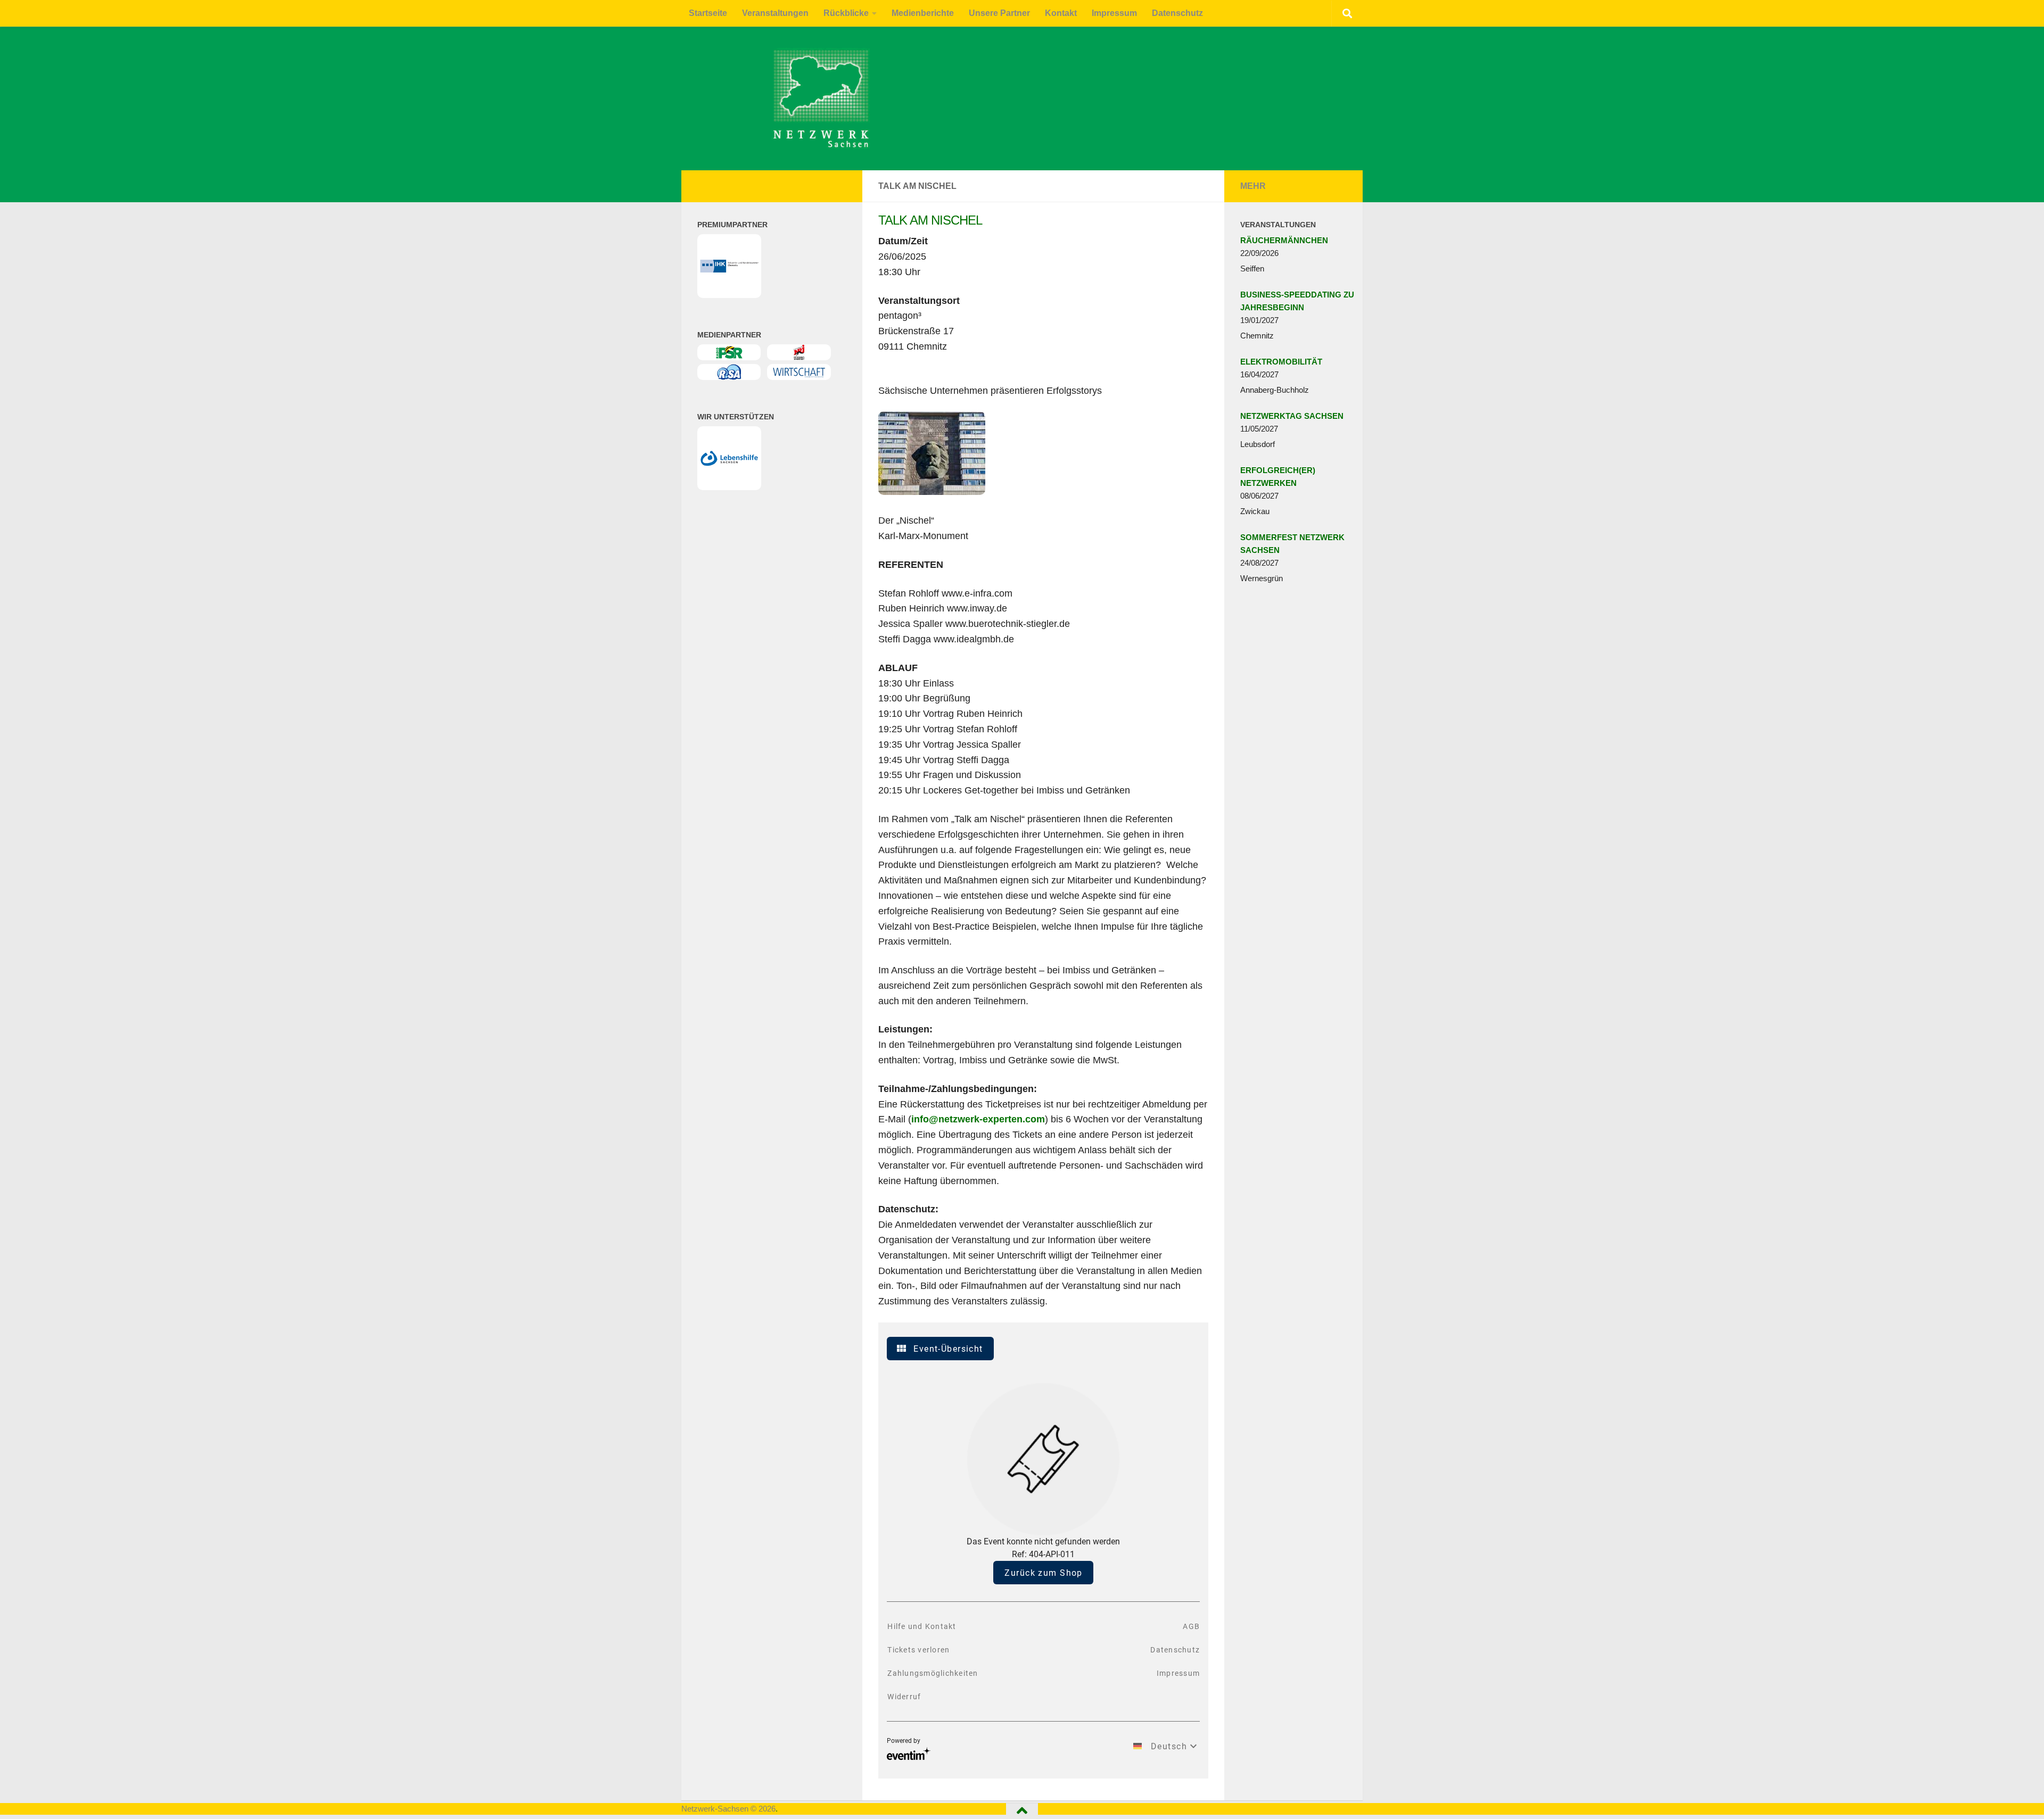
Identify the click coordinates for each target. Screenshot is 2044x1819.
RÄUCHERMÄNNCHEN (1284, 240)
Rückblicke (846, 13)
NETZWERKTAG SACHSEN (1292, 416)
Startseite (708, 13)
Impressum (1114, 13)
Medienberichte (923, 13)
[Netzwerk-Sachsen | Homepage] (747, 98)
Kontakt (1061, 13)
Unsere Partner (999, 13)
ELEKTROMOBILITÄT (1281, 362)
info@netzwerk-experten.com (978, 1119)
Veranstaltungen (775, 13)
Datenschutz (1177, 13)
